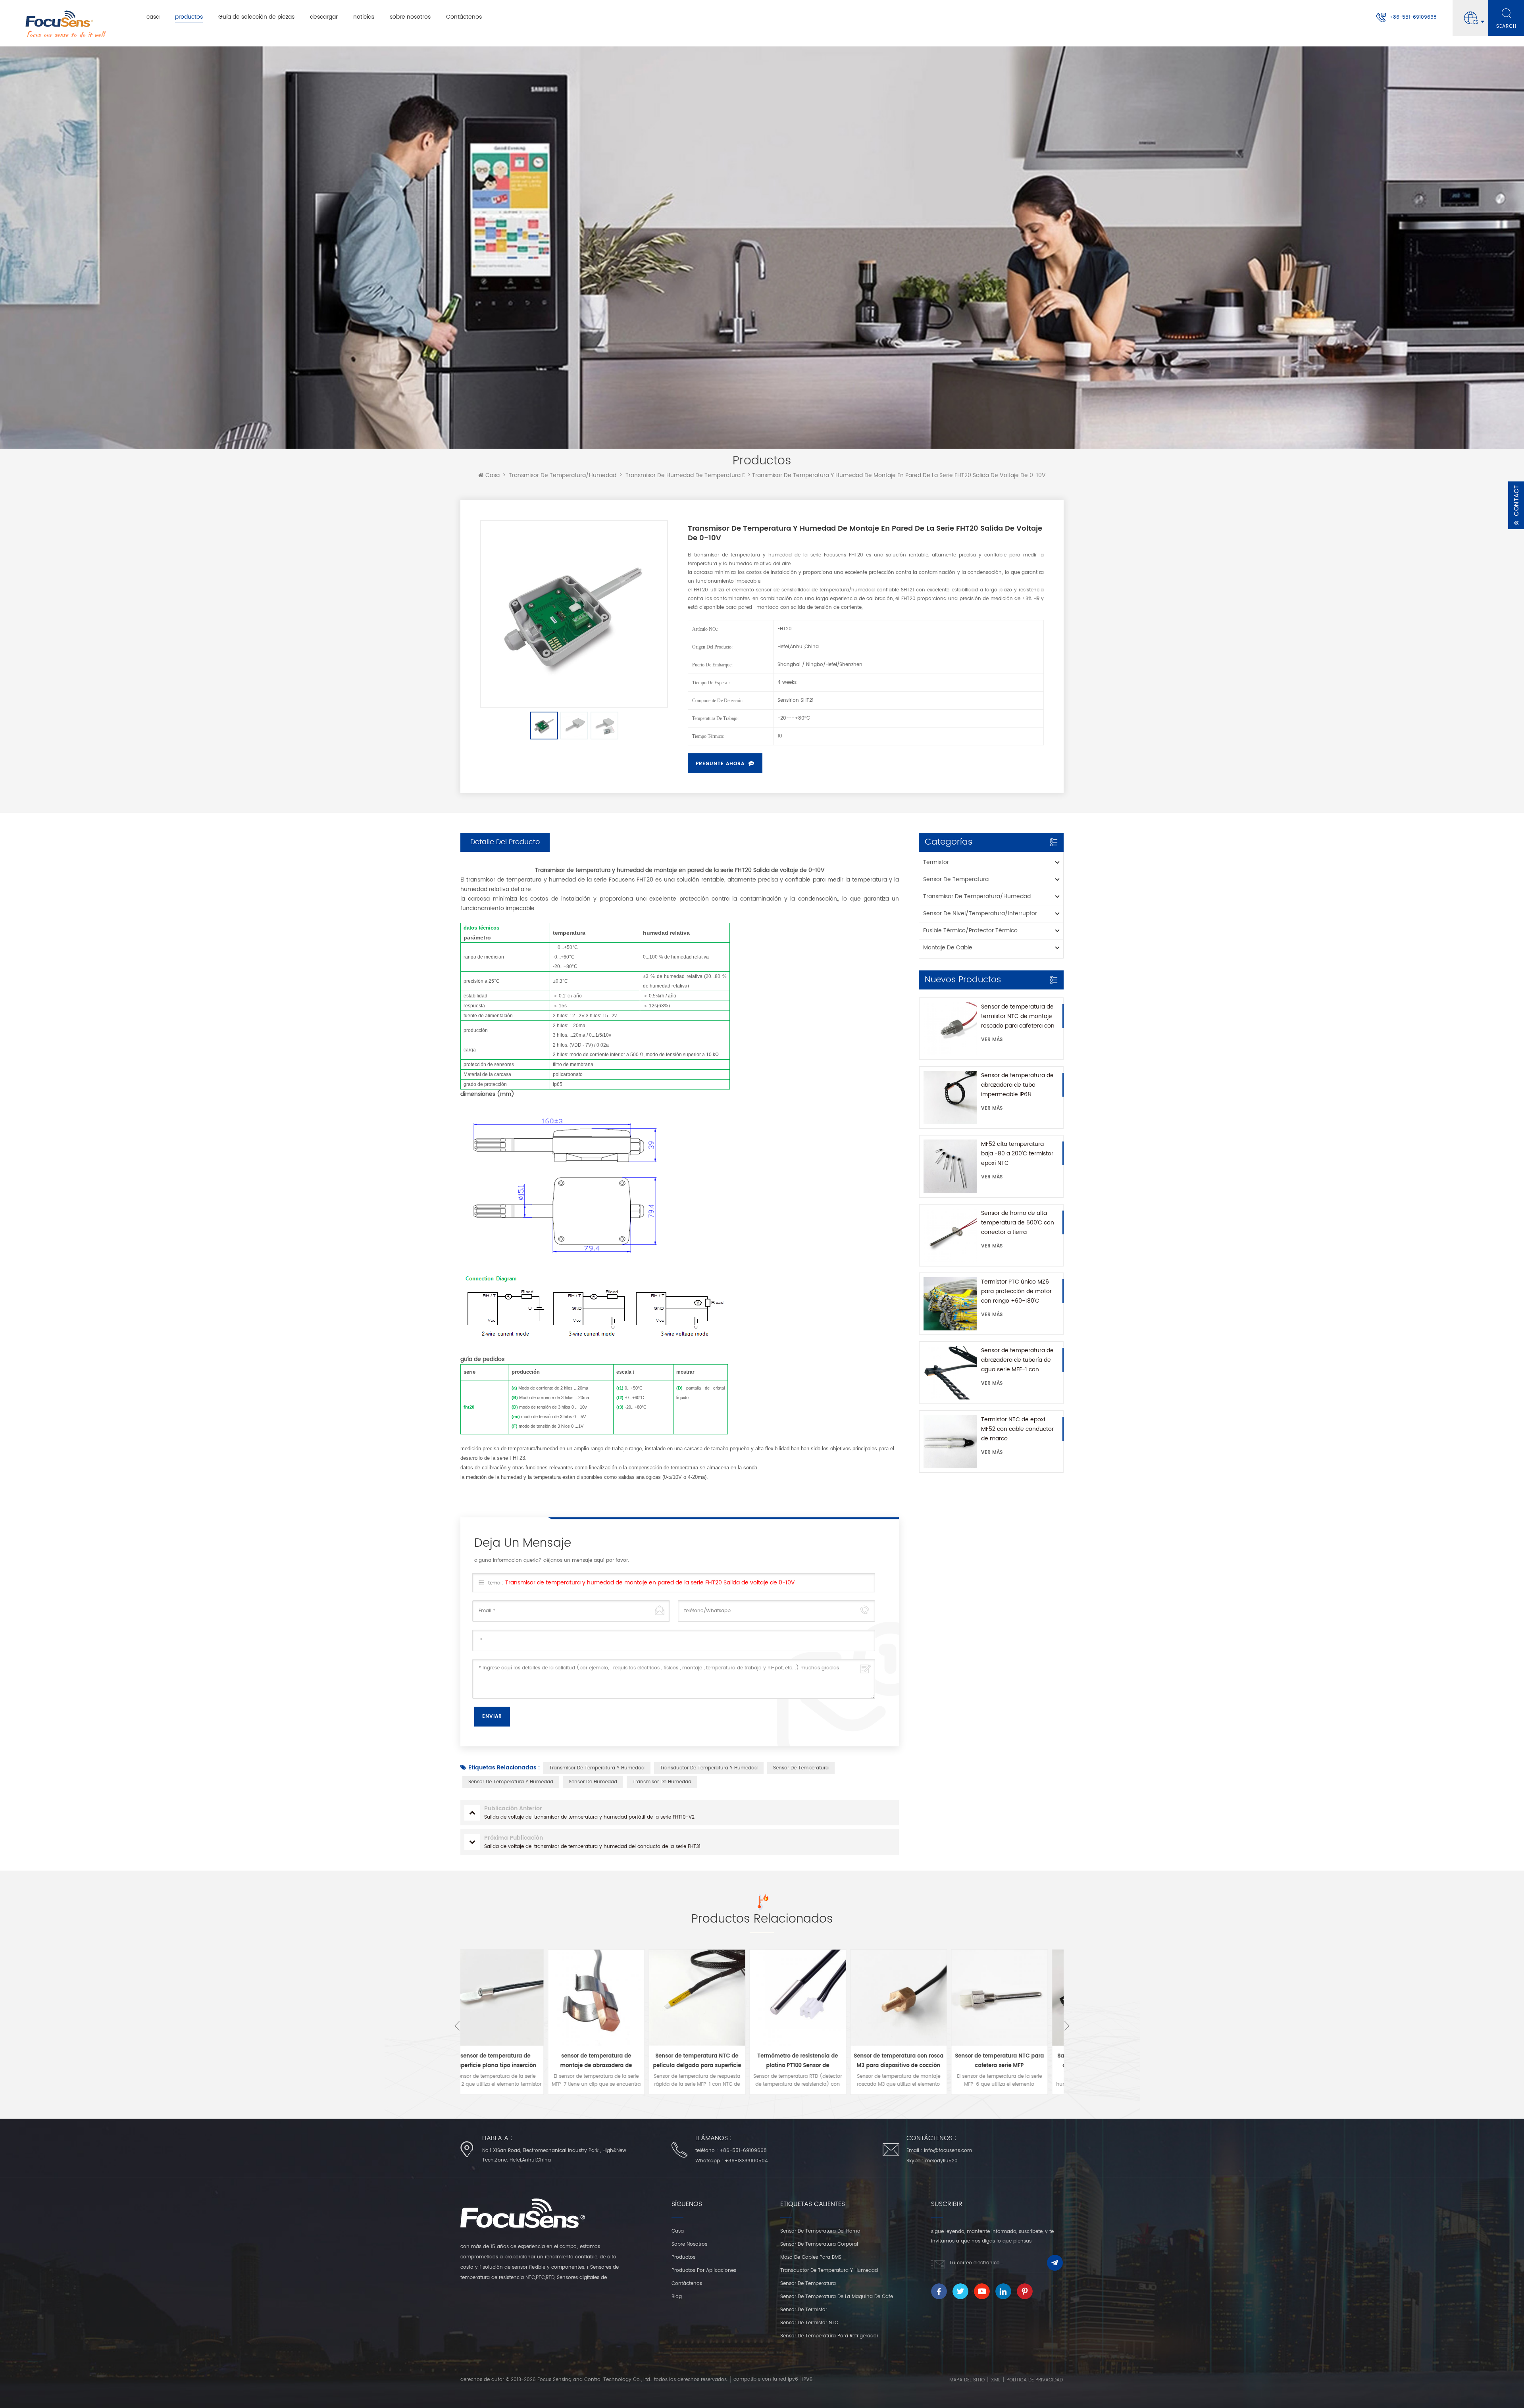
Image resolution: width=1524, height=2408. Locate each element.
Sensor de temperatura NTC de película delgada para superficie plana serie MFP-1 (511, 2061)
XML (996, 2380)
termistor (936, 862)
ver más (992, 1040)
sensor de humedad (593, 1782)
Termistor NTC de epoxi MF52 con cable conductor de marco (1017, 1429)
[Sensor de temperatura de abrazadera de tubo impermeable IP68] (950, 1097)
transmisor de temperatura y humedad (597, 1768)
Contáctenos (464, 17)
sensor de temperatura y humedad (511, 1782)
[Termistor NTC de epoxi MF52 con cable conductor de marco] (950, 1442)
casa (153, 17)
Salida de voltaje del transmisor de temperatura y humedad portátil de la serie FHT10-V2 (914, 2061)
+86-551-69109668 (1413, 17)
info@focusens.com (948, 2151)
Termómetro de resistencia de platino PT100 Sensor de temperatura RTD (612, 2061)
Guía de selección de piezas (256, 17)
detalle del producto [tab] (505, 842)
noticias (364, 17)
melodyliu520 (941, 2161)
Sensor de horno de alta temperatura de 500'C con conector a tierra (1018, 1223)
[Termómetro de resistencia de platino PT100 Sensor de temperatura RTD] (612, 1998)
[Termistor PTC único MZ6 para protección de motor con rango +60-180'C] (950, 1304)
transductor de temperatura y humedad (709, 1768)
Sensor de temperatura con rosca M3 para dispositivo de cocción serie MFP (712, 2061)
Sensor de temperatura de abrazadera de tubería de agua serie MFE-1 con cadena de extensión (1017, 1360)
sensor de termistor (804, 2310)
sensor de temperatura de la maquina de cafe (837, 2297)
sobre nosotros (410, 17)
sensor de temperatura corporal (819, 2244)
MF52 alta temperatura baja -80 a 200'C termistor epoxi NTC (1017, 1154)
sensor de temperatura (956, 879)
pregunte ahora (720, 764)
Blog (677, 2297)
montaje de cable (948, 948)
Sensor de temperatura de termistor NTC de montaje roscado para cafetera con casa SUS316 (1018, 1016)
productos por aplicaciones (704, 2270)
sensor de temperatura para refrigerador (829, 2336)
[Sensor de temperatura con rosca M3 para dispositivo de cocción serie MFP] (712, 1998)
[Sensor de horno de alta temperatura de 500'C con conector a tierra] (950, 1235)
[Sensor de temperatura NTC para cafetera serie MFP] (813, 1998)
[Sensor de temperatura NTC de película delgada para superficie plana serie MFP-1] (511, 1998)
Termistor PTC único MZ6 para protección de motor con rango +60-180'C (1016, 1291)
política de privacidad (1035, 2380)
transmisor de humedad (662, 1782)
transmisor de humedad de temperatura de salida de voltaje (711, 475)
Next (1067, 2026)
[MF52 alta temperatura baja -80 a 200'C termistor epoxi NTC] (950, 1166)
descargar (324, 17)
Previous (457, 2026)
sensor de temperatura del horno (820, 2231)
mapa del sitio (967, 2380)
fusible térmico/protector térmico (970, 931)
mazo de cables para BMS (811, 2257)
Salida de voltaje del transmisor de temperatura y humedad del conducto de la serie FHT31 (1015, 2061)
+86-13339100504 (746, 2161)
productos (189, 17)
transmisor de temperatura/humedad (563, 475)
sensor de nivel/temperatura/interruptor (980, 913)
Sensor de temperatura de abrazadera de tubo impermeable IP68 (1017, 1085)
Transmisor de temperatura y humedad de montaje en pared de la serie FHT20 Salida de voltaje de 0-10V (650, 1583)
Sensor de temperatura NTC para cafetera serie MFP (813, 2061)
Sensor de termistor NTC (809, 2323)
